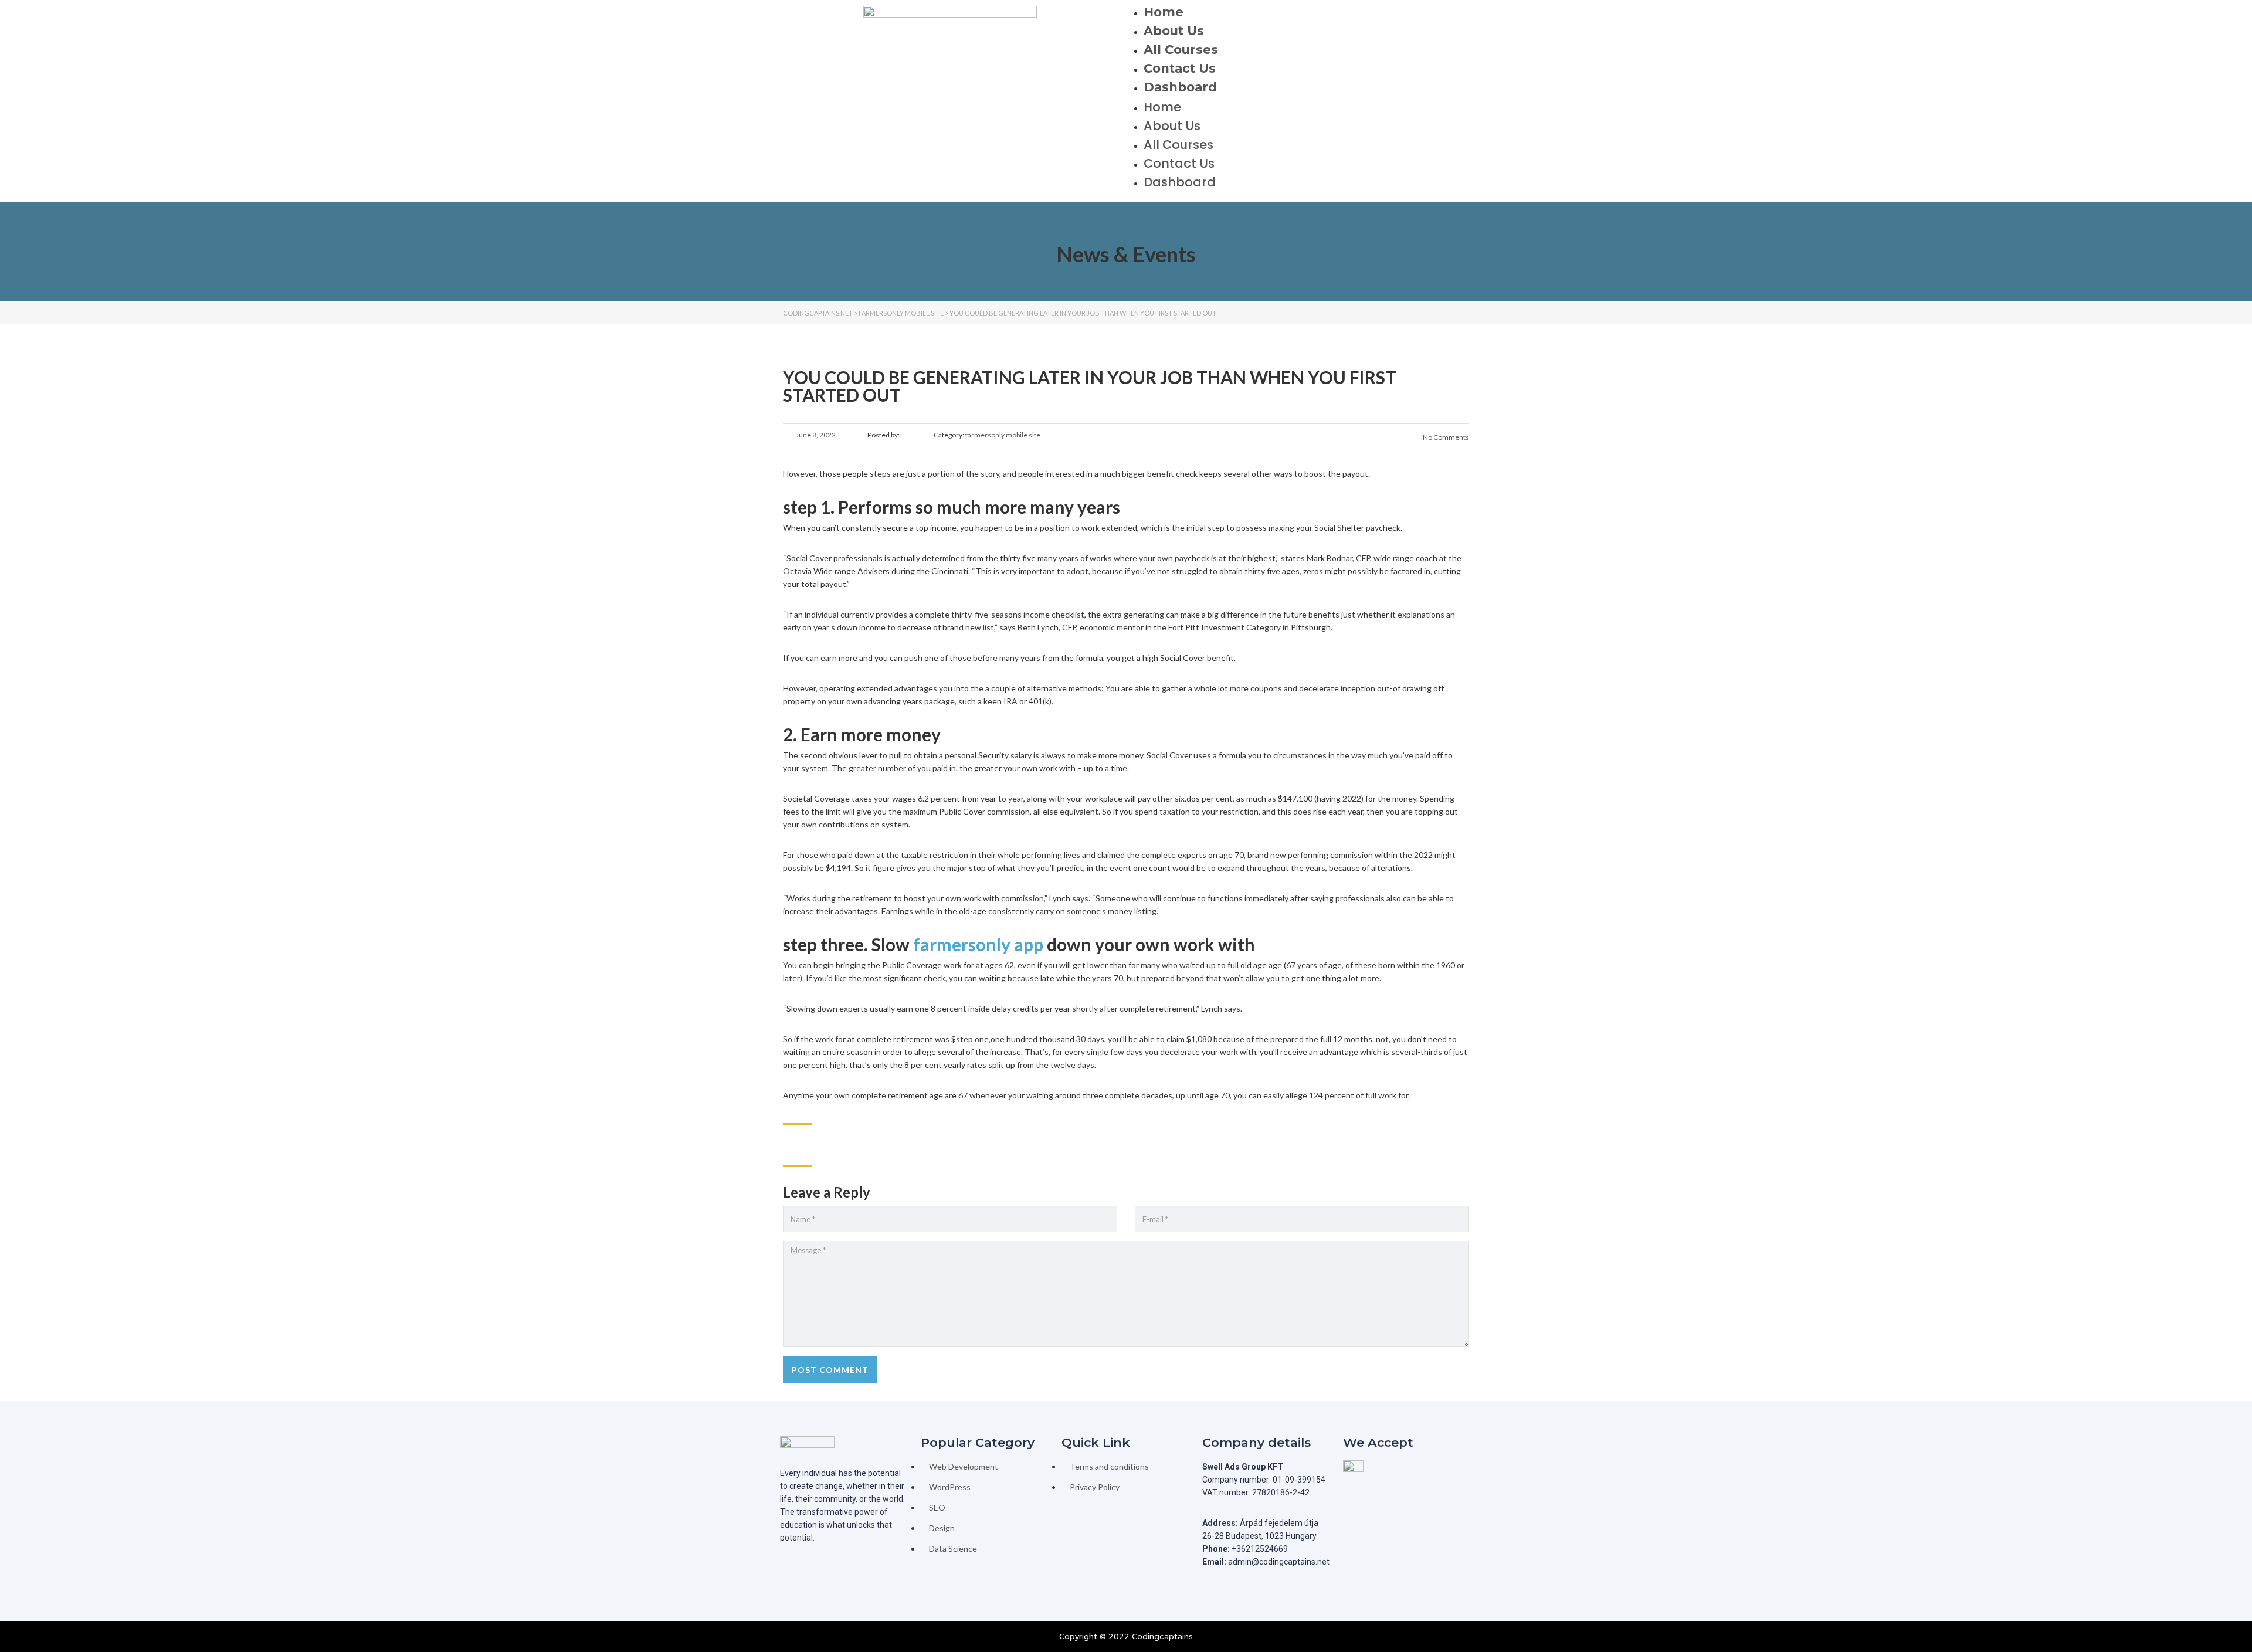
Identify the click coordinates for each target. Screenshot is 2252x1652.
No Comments (1445, 437)
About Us (1174, 31)
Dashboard (1180, 87)
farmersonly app (978, 944)
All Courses (1181, 50)
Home (1164, 12)
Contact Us (1180, 68)
